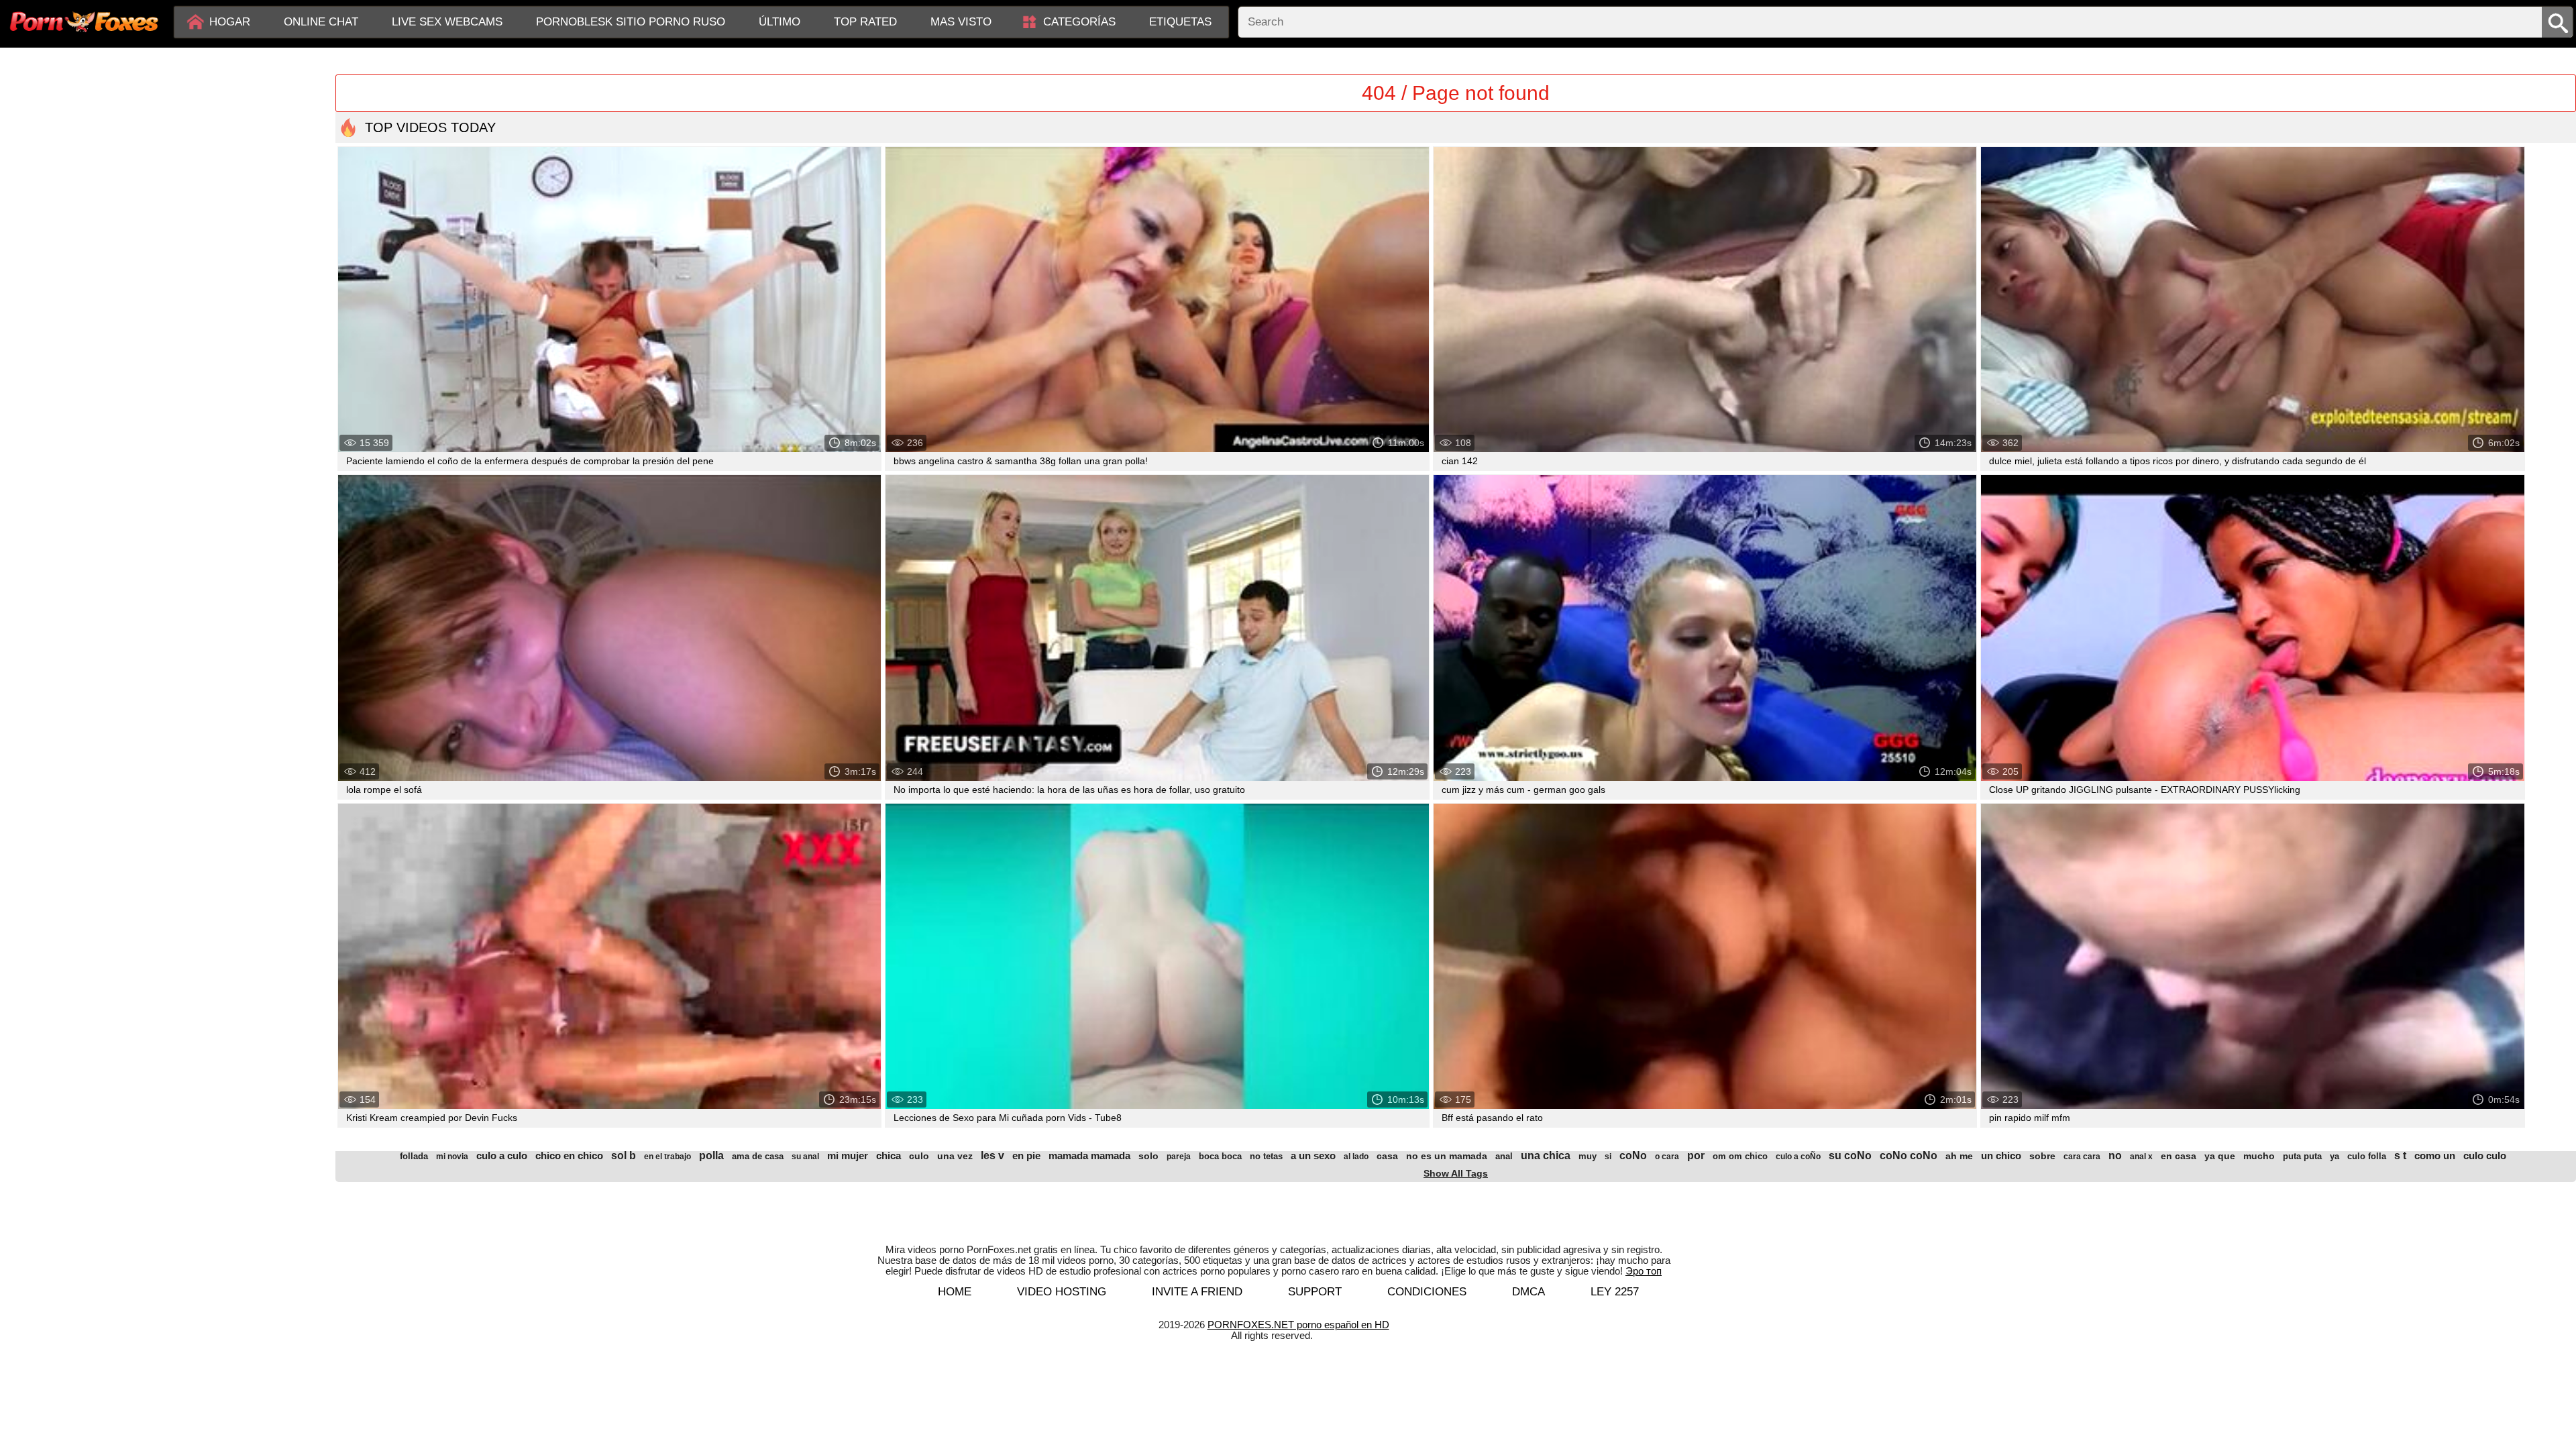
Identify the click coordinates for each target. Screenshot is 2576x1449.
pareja (1179, 1157)
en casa (2179, 1156)
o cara (1667, 1157)
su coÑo (1850, 1156)
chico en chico (569, 1156)
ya (2334, 1156)
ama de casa (758, 1156)
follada (414, 1156)
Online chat (321, 22)
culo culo (2485, 1156)
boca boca (1220, 1156)
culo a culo (502, 1156)
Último (780, 22)
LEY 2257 (1615, 1292)
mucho (2259, 1156)
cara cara (2082, 1157)
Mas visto (961, 22)
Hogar (230, 22)
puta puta (2302, 1156)
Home (955, 1292)
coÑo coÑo (1909, 1156)
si (1608, 1157)
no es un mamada (1447, 1156)
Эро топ (1644, 1271)
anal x (2141, 1157)
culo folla (2367, 1156)
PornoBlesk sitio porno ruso (631, 22)
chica (889, 1156)
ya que (2220, 1156)
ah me (1959, 1156)
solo (1148, 1156)
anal (1504, 1156)
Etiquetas (1180, 22)
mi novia (452, 1157)
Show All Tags (1456, 1173)
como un (2435, 1156)
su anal (805, 1157)
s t (2400, 1156)
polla (711, 1156)
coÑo (1633, 1156)
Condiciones (1427, 1292)
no (2115, 1156)
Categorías (1079, 22)
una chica (1546, 1156)
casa (1387, 1156)
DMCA (1528, 1292)
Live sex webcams (447, 22)
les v (992, 1156)
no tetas (1266, 1156)
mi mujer (848, 1156)
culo (919, 1156)
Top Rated (865, 22)
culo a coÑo (1798, 1157)
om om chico (1740, 1156)
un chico (2001, 1156)
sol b (624, 1156)
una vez (955, 1156)
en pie (1026, 1156)
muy (1588, 1156)
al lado (1356, 1157)
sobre (2042, 1156)
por (1696, 1156)
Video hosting (1062, 1292)
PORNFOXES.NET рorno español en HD (1298, 1325)
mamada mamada (1089, 1156)
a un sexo (1313, 1156)
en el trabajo (667, 1157)
